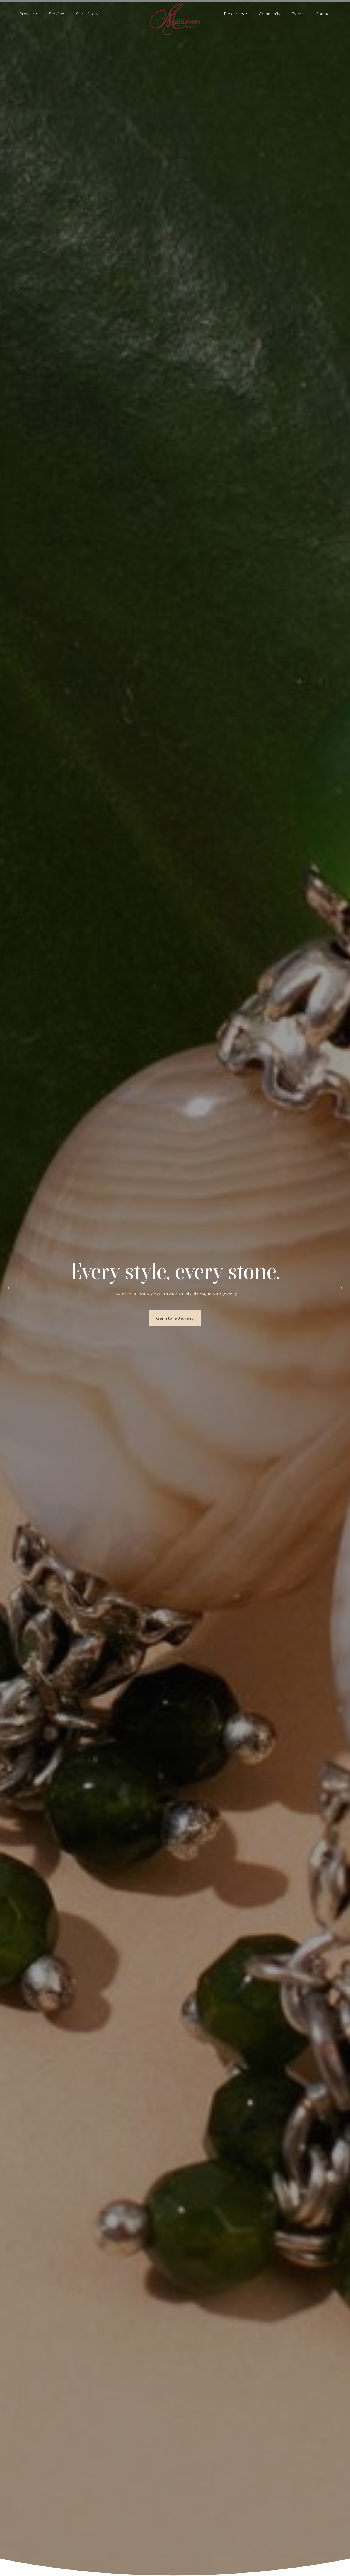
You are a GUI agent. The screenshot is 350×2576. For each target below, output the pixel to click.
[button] (29, 14)
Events (298, 14)
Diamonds (175, 1321)
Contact (323, 14)
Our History (87, 14)
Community (270, 14)
